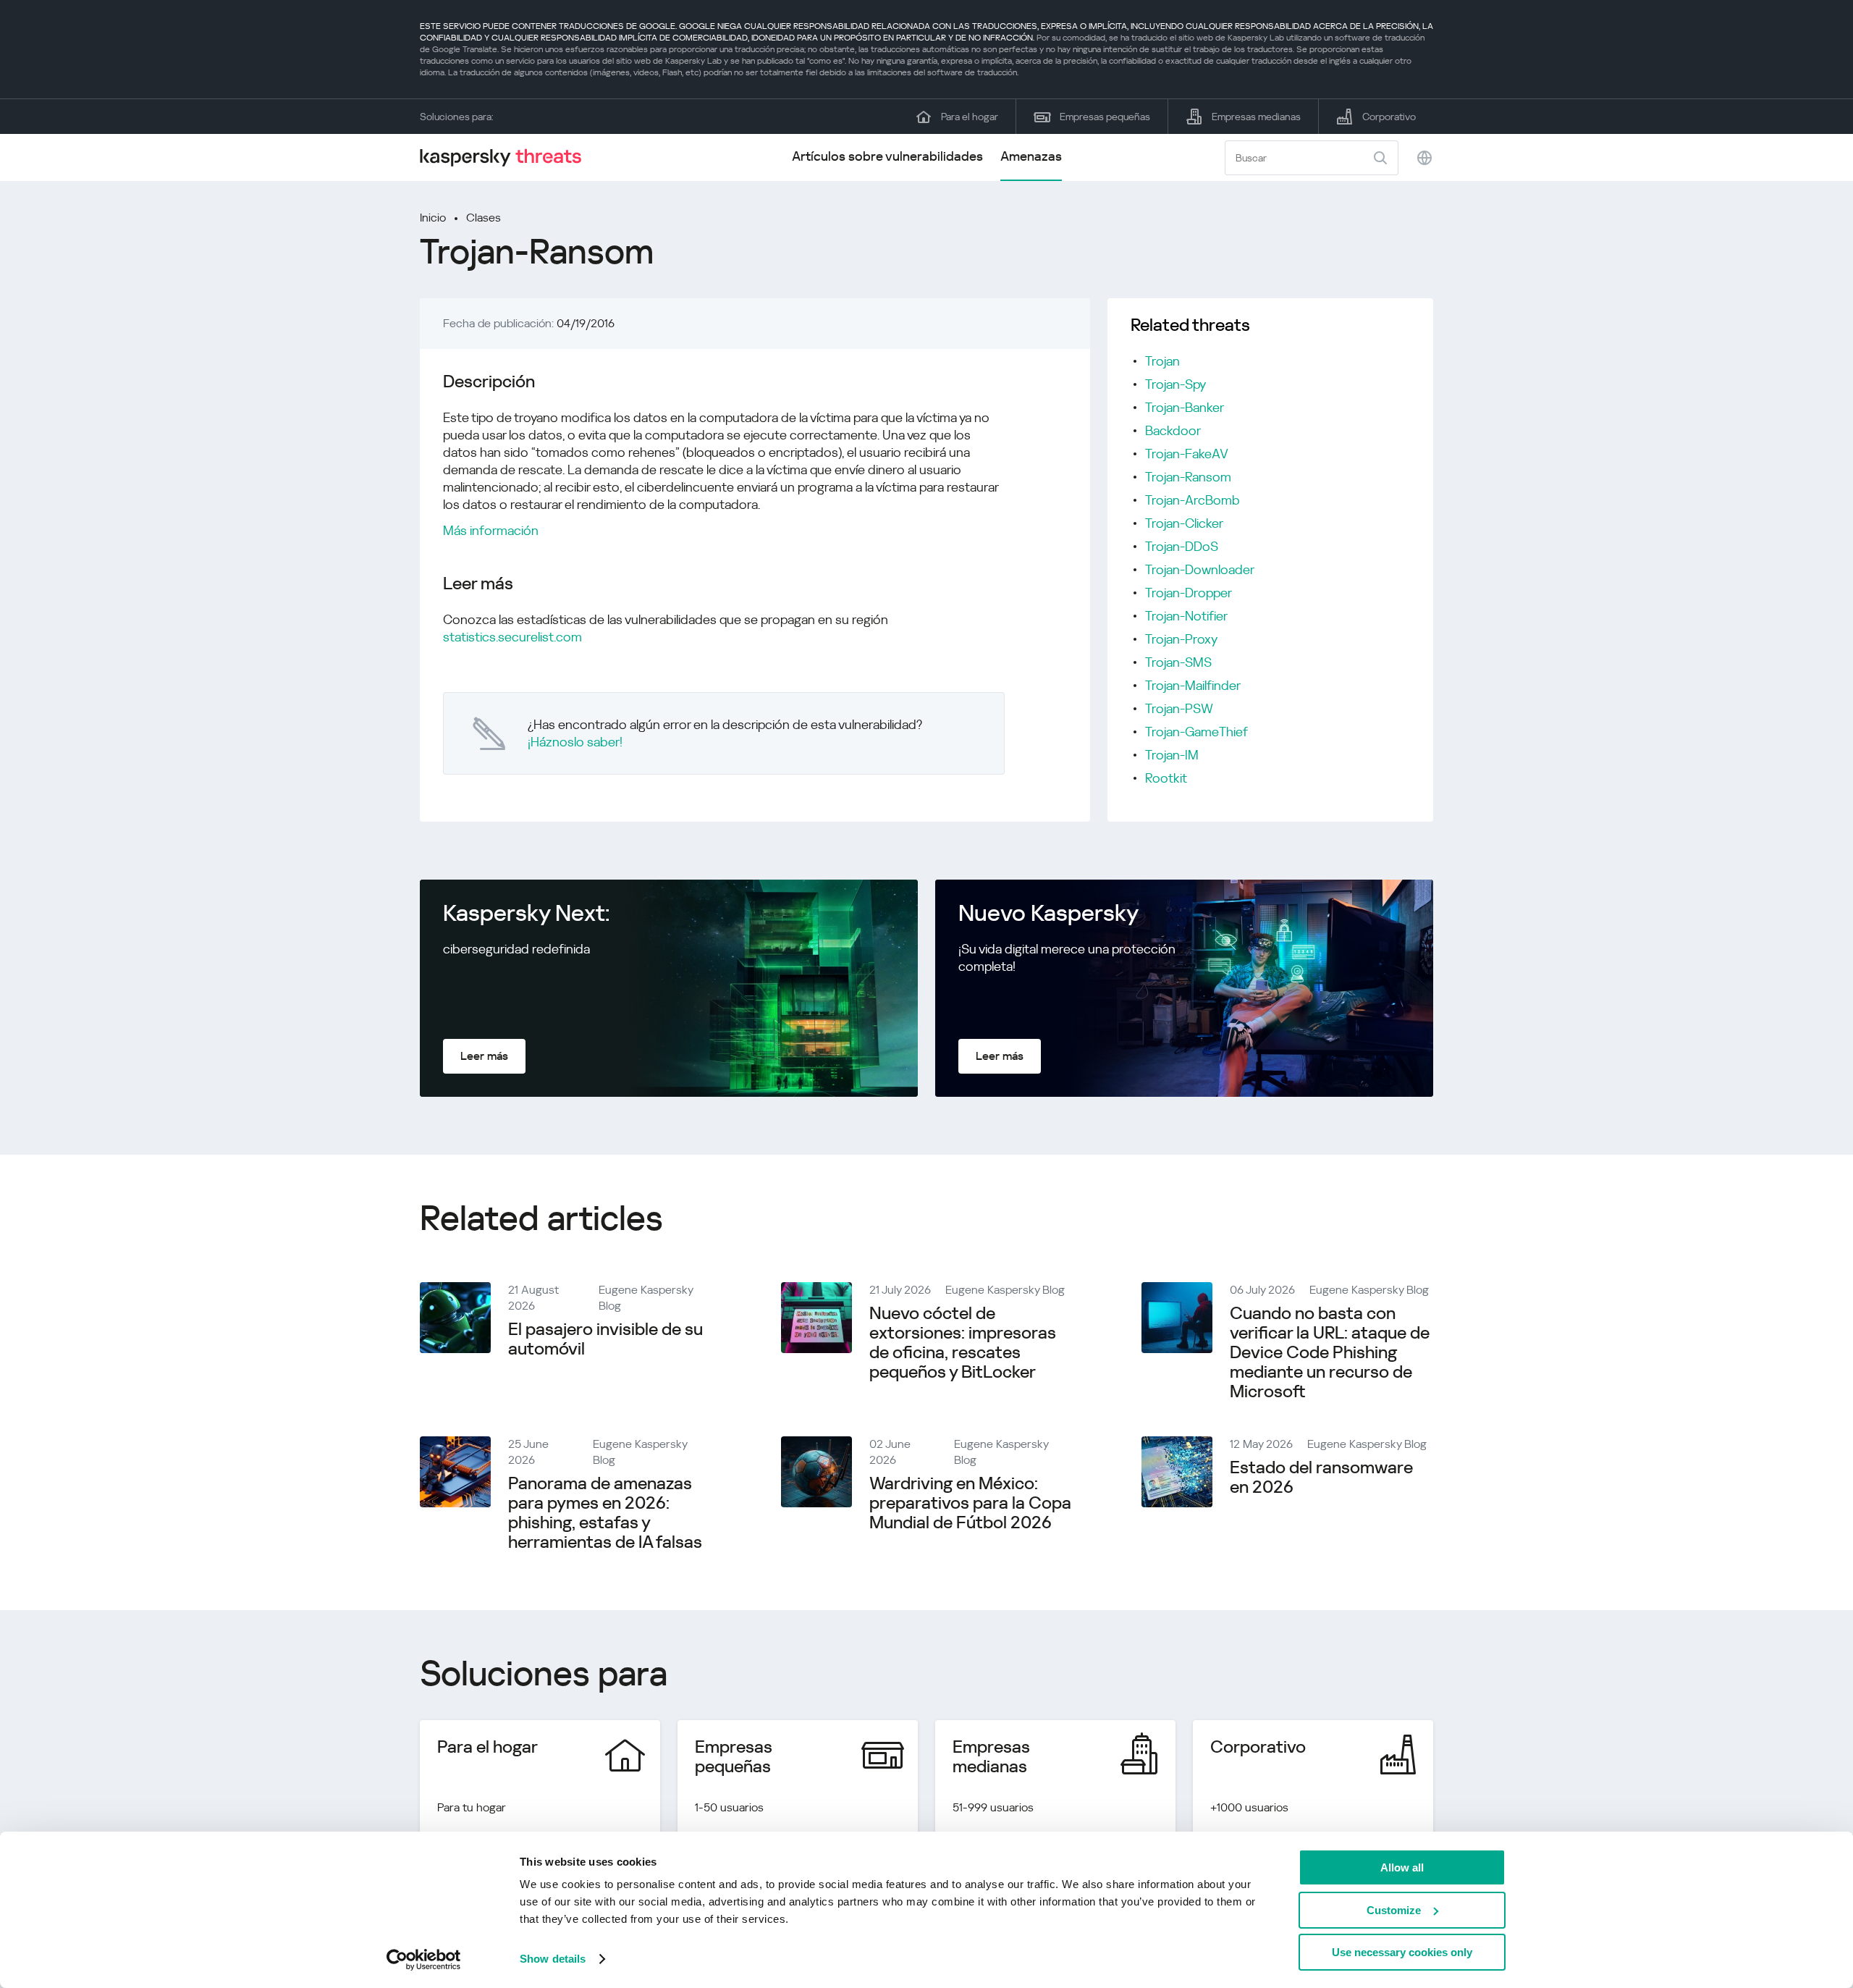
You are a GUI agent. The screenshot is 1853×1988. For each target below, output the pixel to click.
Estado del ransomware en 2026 (1321, 1477)
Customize (1394, 1910)
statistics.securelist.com (512, 637)
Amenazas (1031, 156)
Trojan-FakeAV (1187, 454)
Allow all (1402, 1867)
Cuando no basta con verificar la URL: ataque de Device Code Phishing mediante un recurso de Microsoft (1330, 1352)
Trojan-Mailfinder (1193, 685)
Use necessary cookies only (1402, 1952)
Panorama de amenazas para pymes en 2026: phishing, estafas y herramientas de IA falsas (605, 1513)
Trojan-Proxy (1181, 639)
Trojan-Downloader (1200, 569)
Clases (484, 218)
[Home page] (507, 157)
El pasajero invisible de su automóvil (605, 1339)
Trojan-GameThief (1196, 732)
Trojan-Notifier (1186, 616)
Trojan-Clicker (1184, 523)
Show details (553, 1959)
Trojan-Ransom (1188, 477)
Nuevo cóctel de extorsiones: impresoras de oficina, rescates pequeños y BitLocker (963, 1343)
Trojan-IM (1172, 755)
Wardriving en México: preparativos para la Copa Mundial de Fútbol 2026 (970, 1503)
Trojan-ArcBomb (1193, 500)
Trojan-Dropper (1189, 593)
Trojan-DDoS (1182, 546)
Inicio (433, 218)
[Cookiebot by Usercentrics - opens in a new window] (424, 1960)
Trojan (1162, 361)
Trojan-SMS (1178, 662)
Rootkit (1166, 778)
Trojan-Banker (1185, 407)
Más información (491, 530)
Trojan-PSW (1179, 708)
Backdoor (1173, 430)
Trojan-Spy (1175, 384)
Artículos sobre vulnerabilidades (887, 156)
